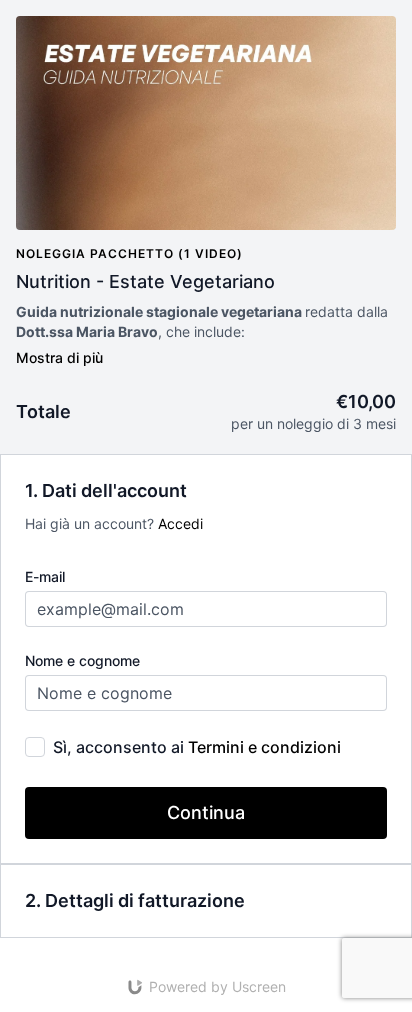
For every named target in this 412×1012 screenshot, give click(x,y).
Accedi (180, 523)
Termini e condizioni (264, 747)
